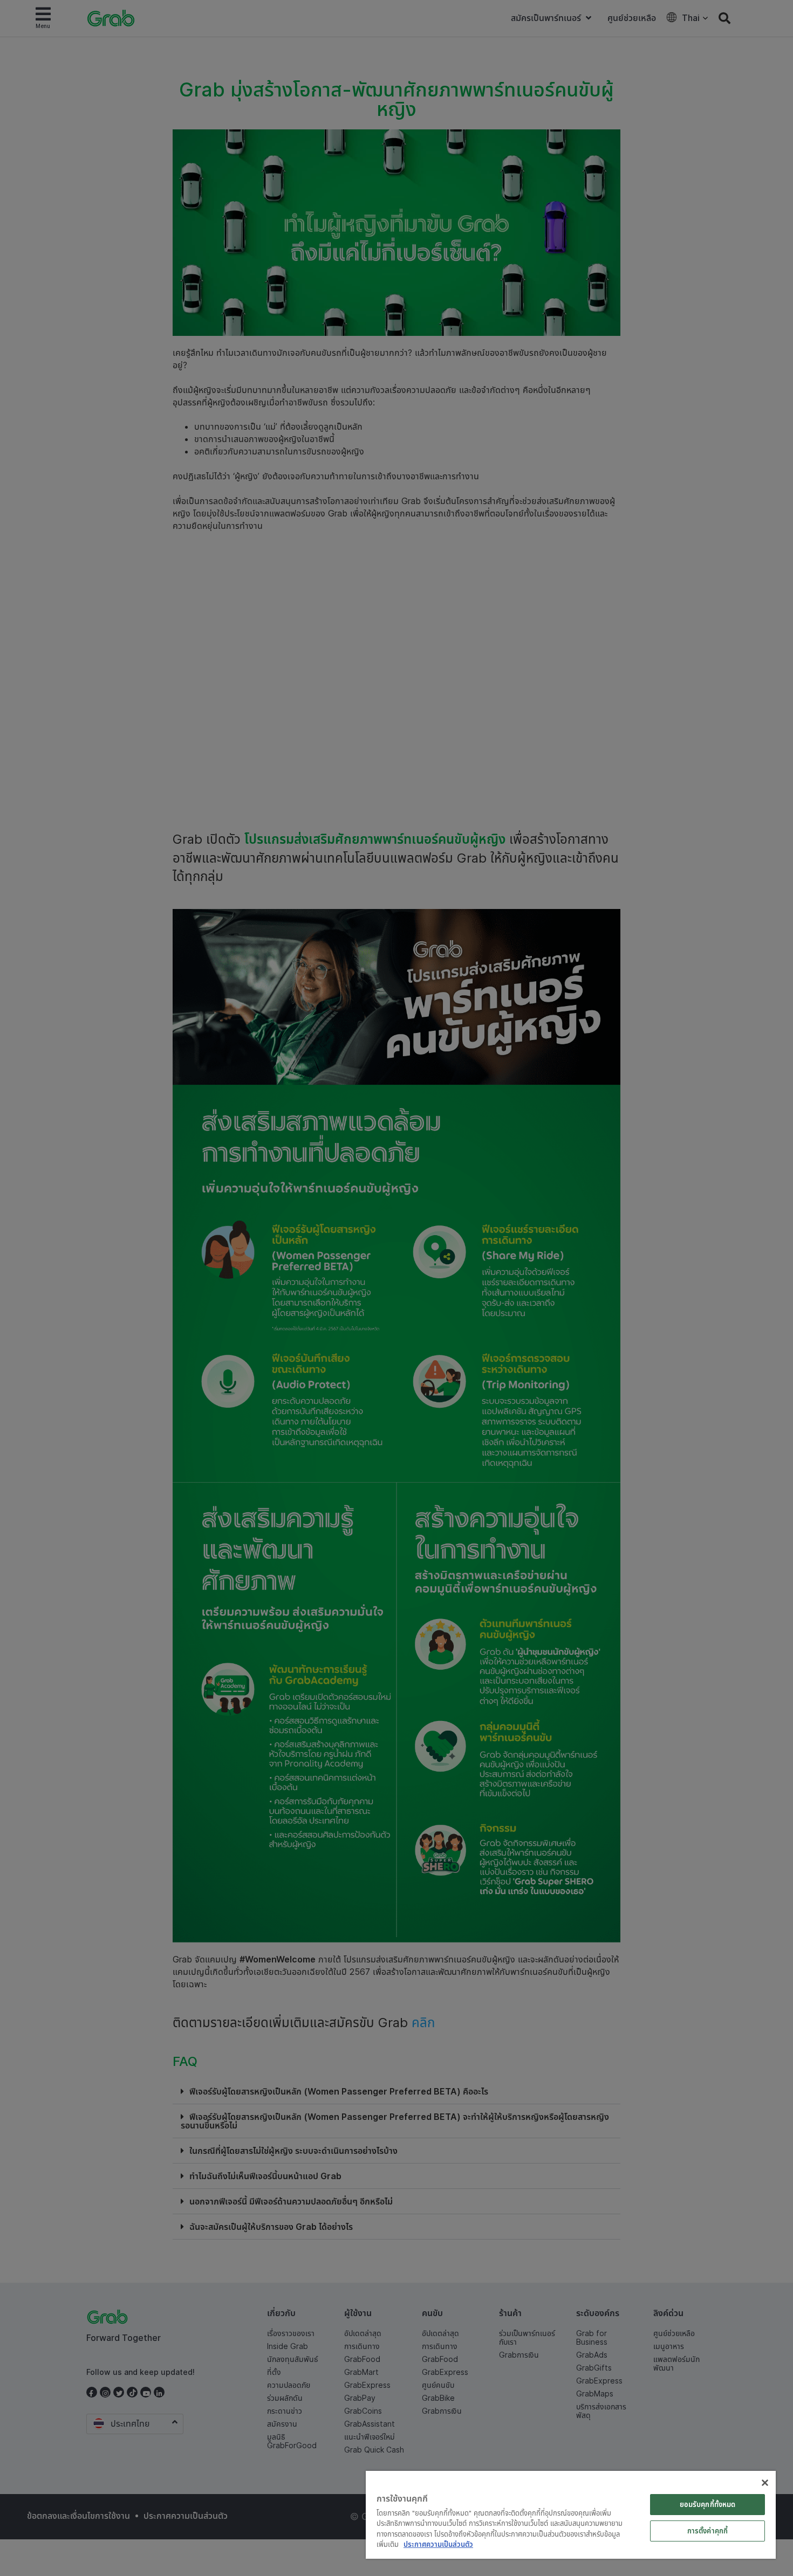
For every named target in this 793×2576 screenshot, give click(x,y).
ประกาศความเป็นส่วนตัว (438, 2544)
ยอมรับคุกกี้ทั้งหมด (708, 2504)
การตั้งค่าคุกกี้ (707, 2531)
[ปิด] (765, 2483)
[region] (571, 2515)
